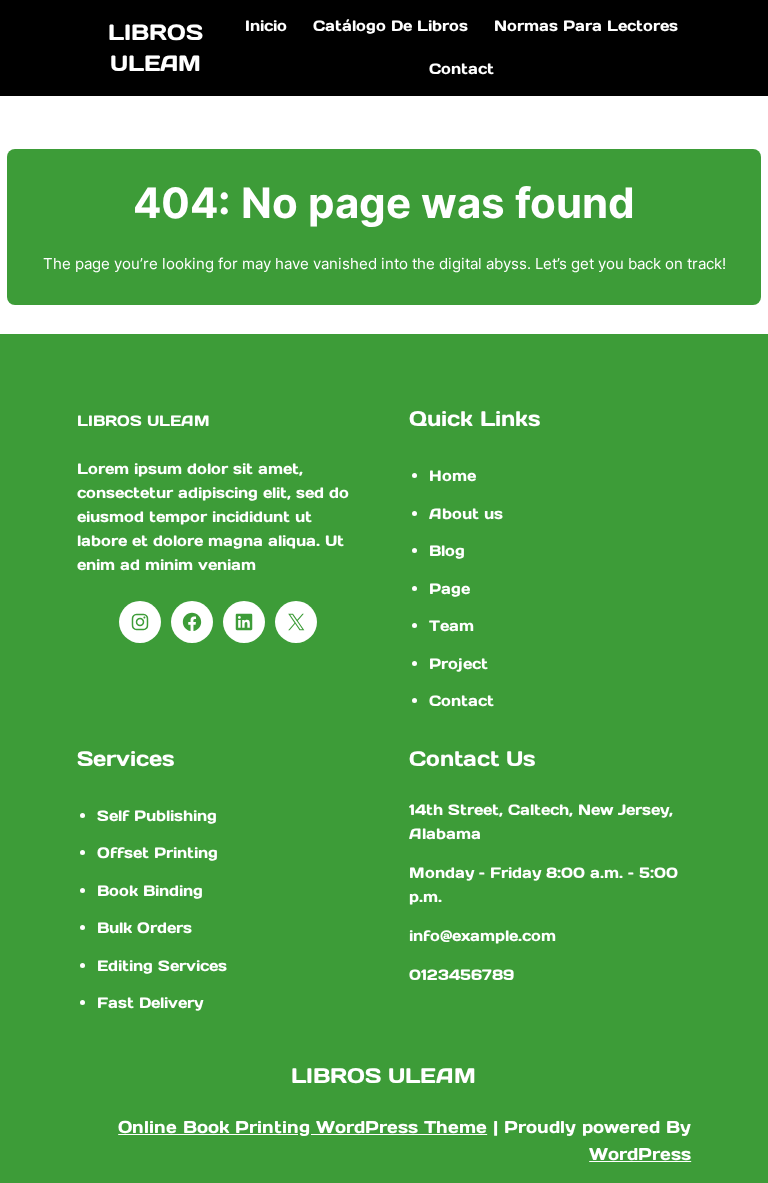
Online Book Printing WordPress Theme (302, 1127)
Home (452, 475)
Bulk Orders (144, 927)
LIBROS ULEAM (143, 420)
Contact (461, 700)
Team (451, 625)
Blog (447, 550)
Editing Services (162, 965)
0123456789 (461, 974)
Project (458, 663)
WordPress (640, 1154)
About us (466, 513)
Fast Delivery (150, 1002)
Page (449, 588)
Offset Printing (157, 852)
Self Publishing (157, 815)
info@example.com (482, 935)
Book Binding (150, 890)
